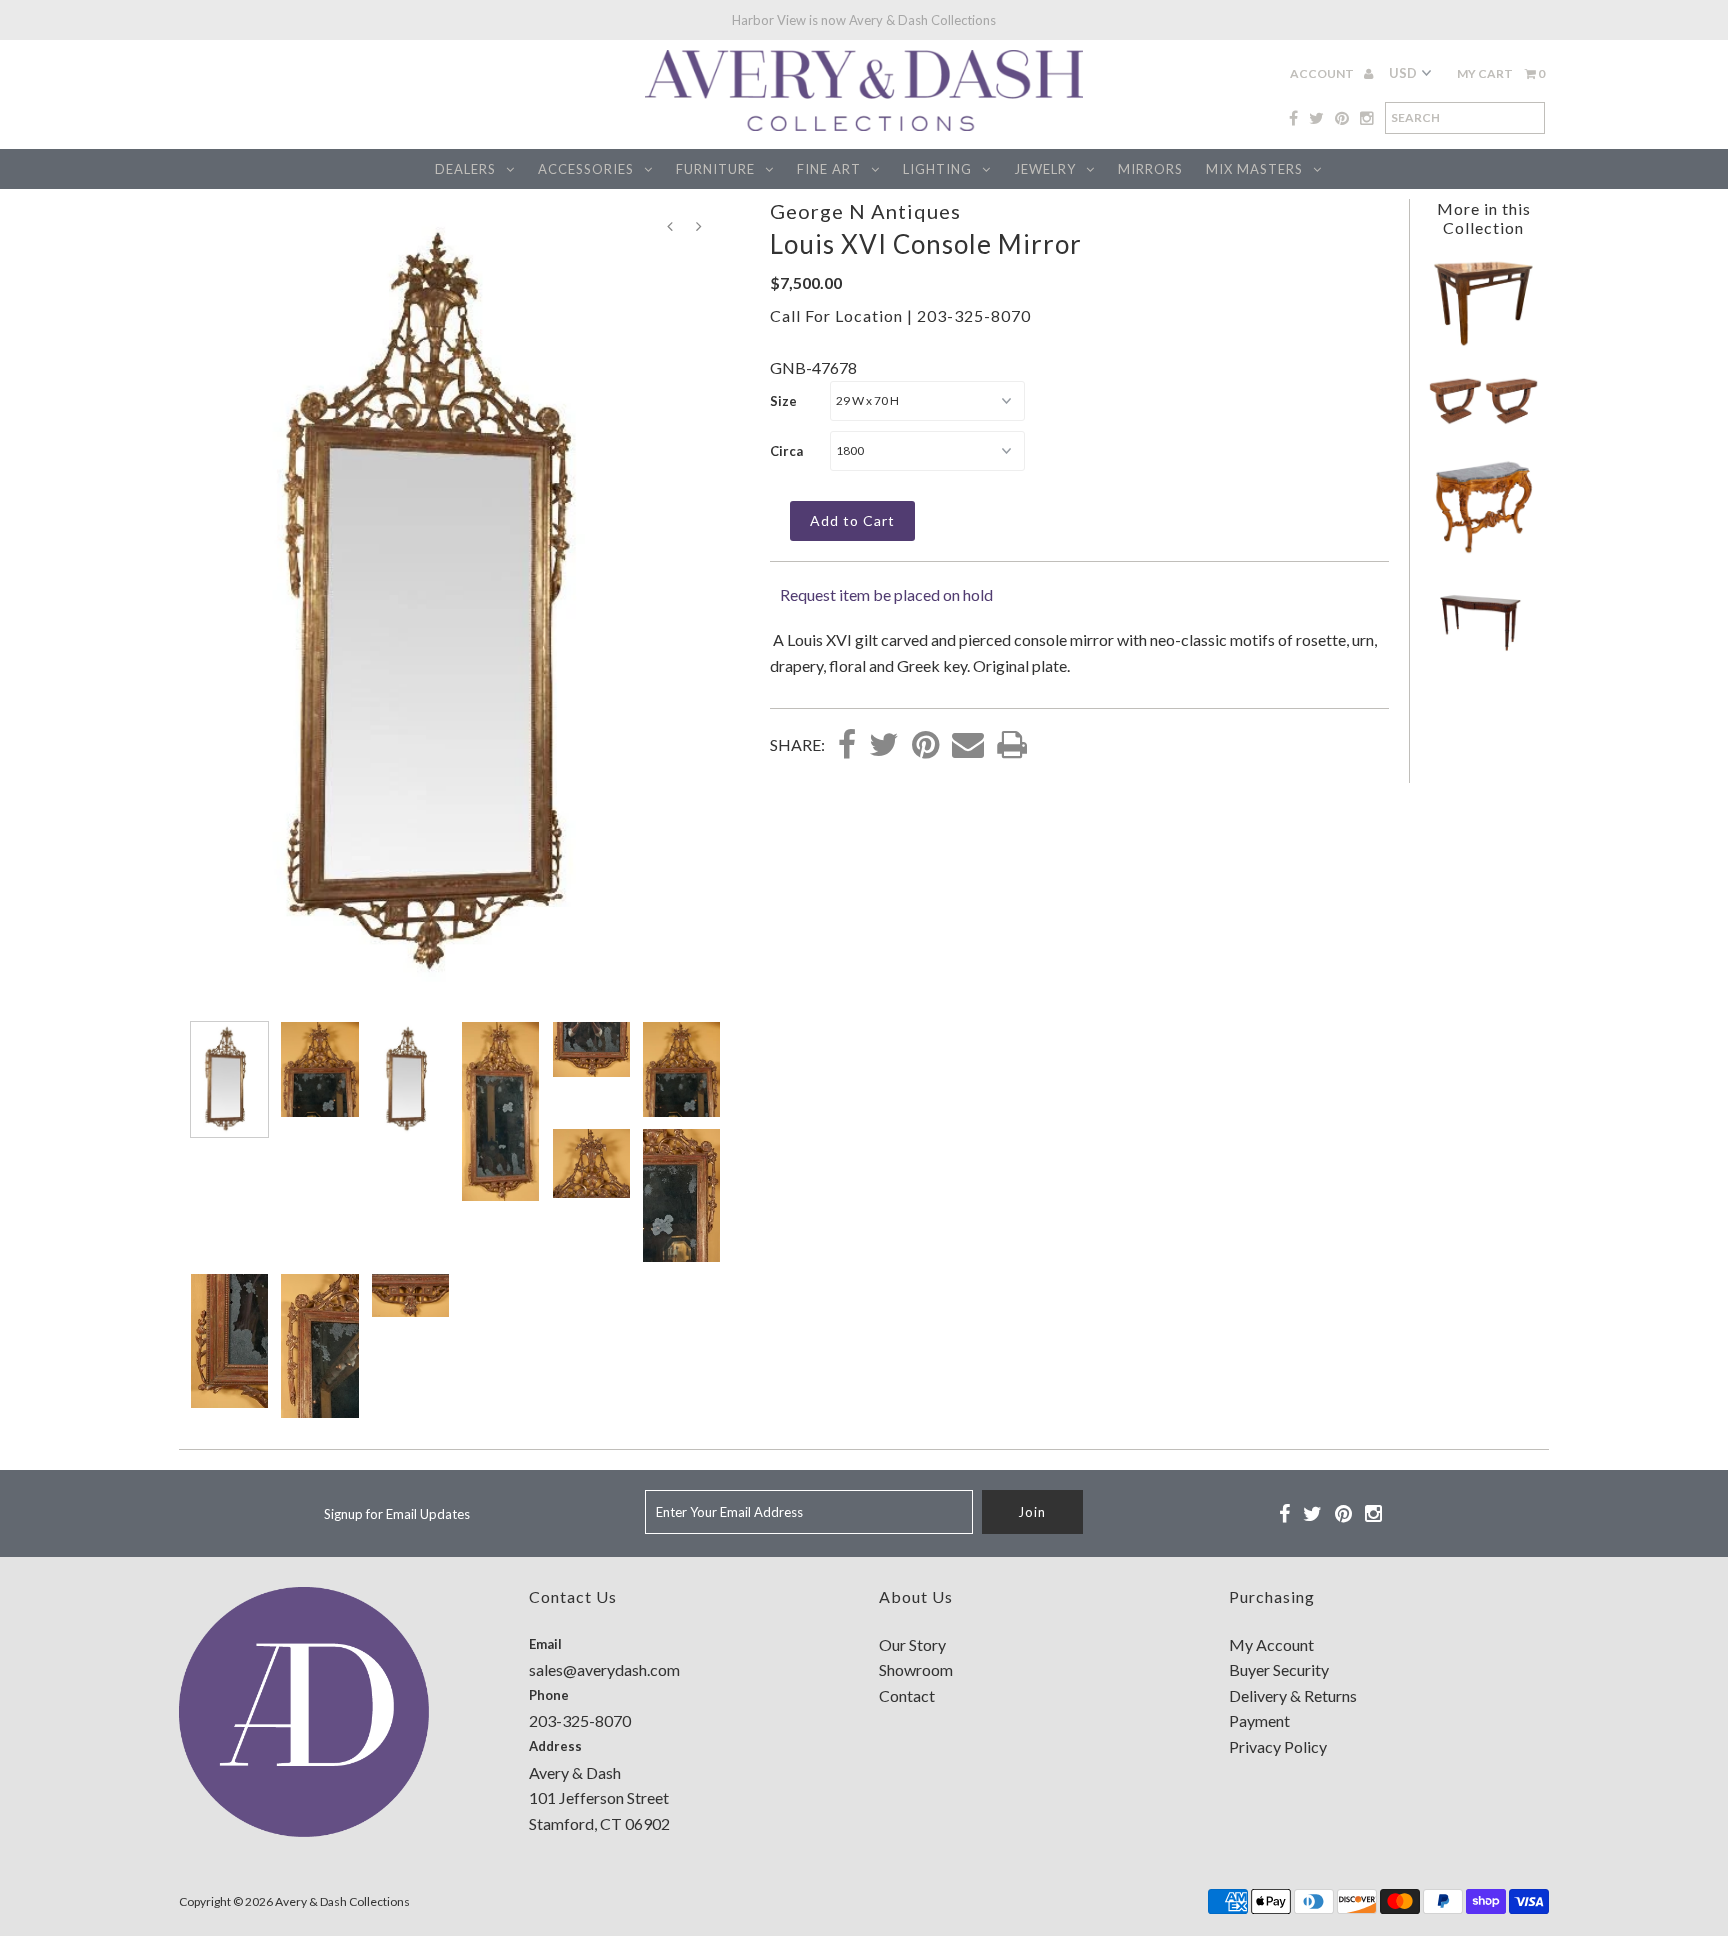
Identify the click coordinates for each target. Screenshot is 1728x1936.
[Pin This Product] (925, 746)
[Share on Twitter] (884, 746)
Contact (907, 1695)
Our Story (912, 1644)
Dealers (465, 169)
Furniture (715, 169)
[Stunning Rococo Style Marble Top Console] (1483, 550)
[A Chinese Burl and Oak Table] (1483, 342)
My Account (1271, 1644)
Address (555, 1746)
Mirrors (1150, 169)
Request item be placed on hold (886, 594)
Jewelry (1045, 169)
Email (545, 1644)
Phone (549, 1695)
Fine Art (829, 169)
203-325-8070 (974, 315)
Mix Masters (1254, 169)
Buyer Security (1279, 1669)
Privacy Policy (1278, 1746)
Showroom (916, 1669)
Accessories (586, 169)
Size (783, 401)
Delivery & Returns (1293, 1695)
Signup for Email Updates (397, 1514)
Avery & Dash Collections (342, 1901)
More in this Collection (1484, 218)
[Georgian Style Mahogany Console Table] (1483, 651)
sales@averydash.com (604, 1669)
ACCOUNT (1323, 73)
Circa (786, 451)
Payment (1259, 1720)
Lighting (937, 169)
